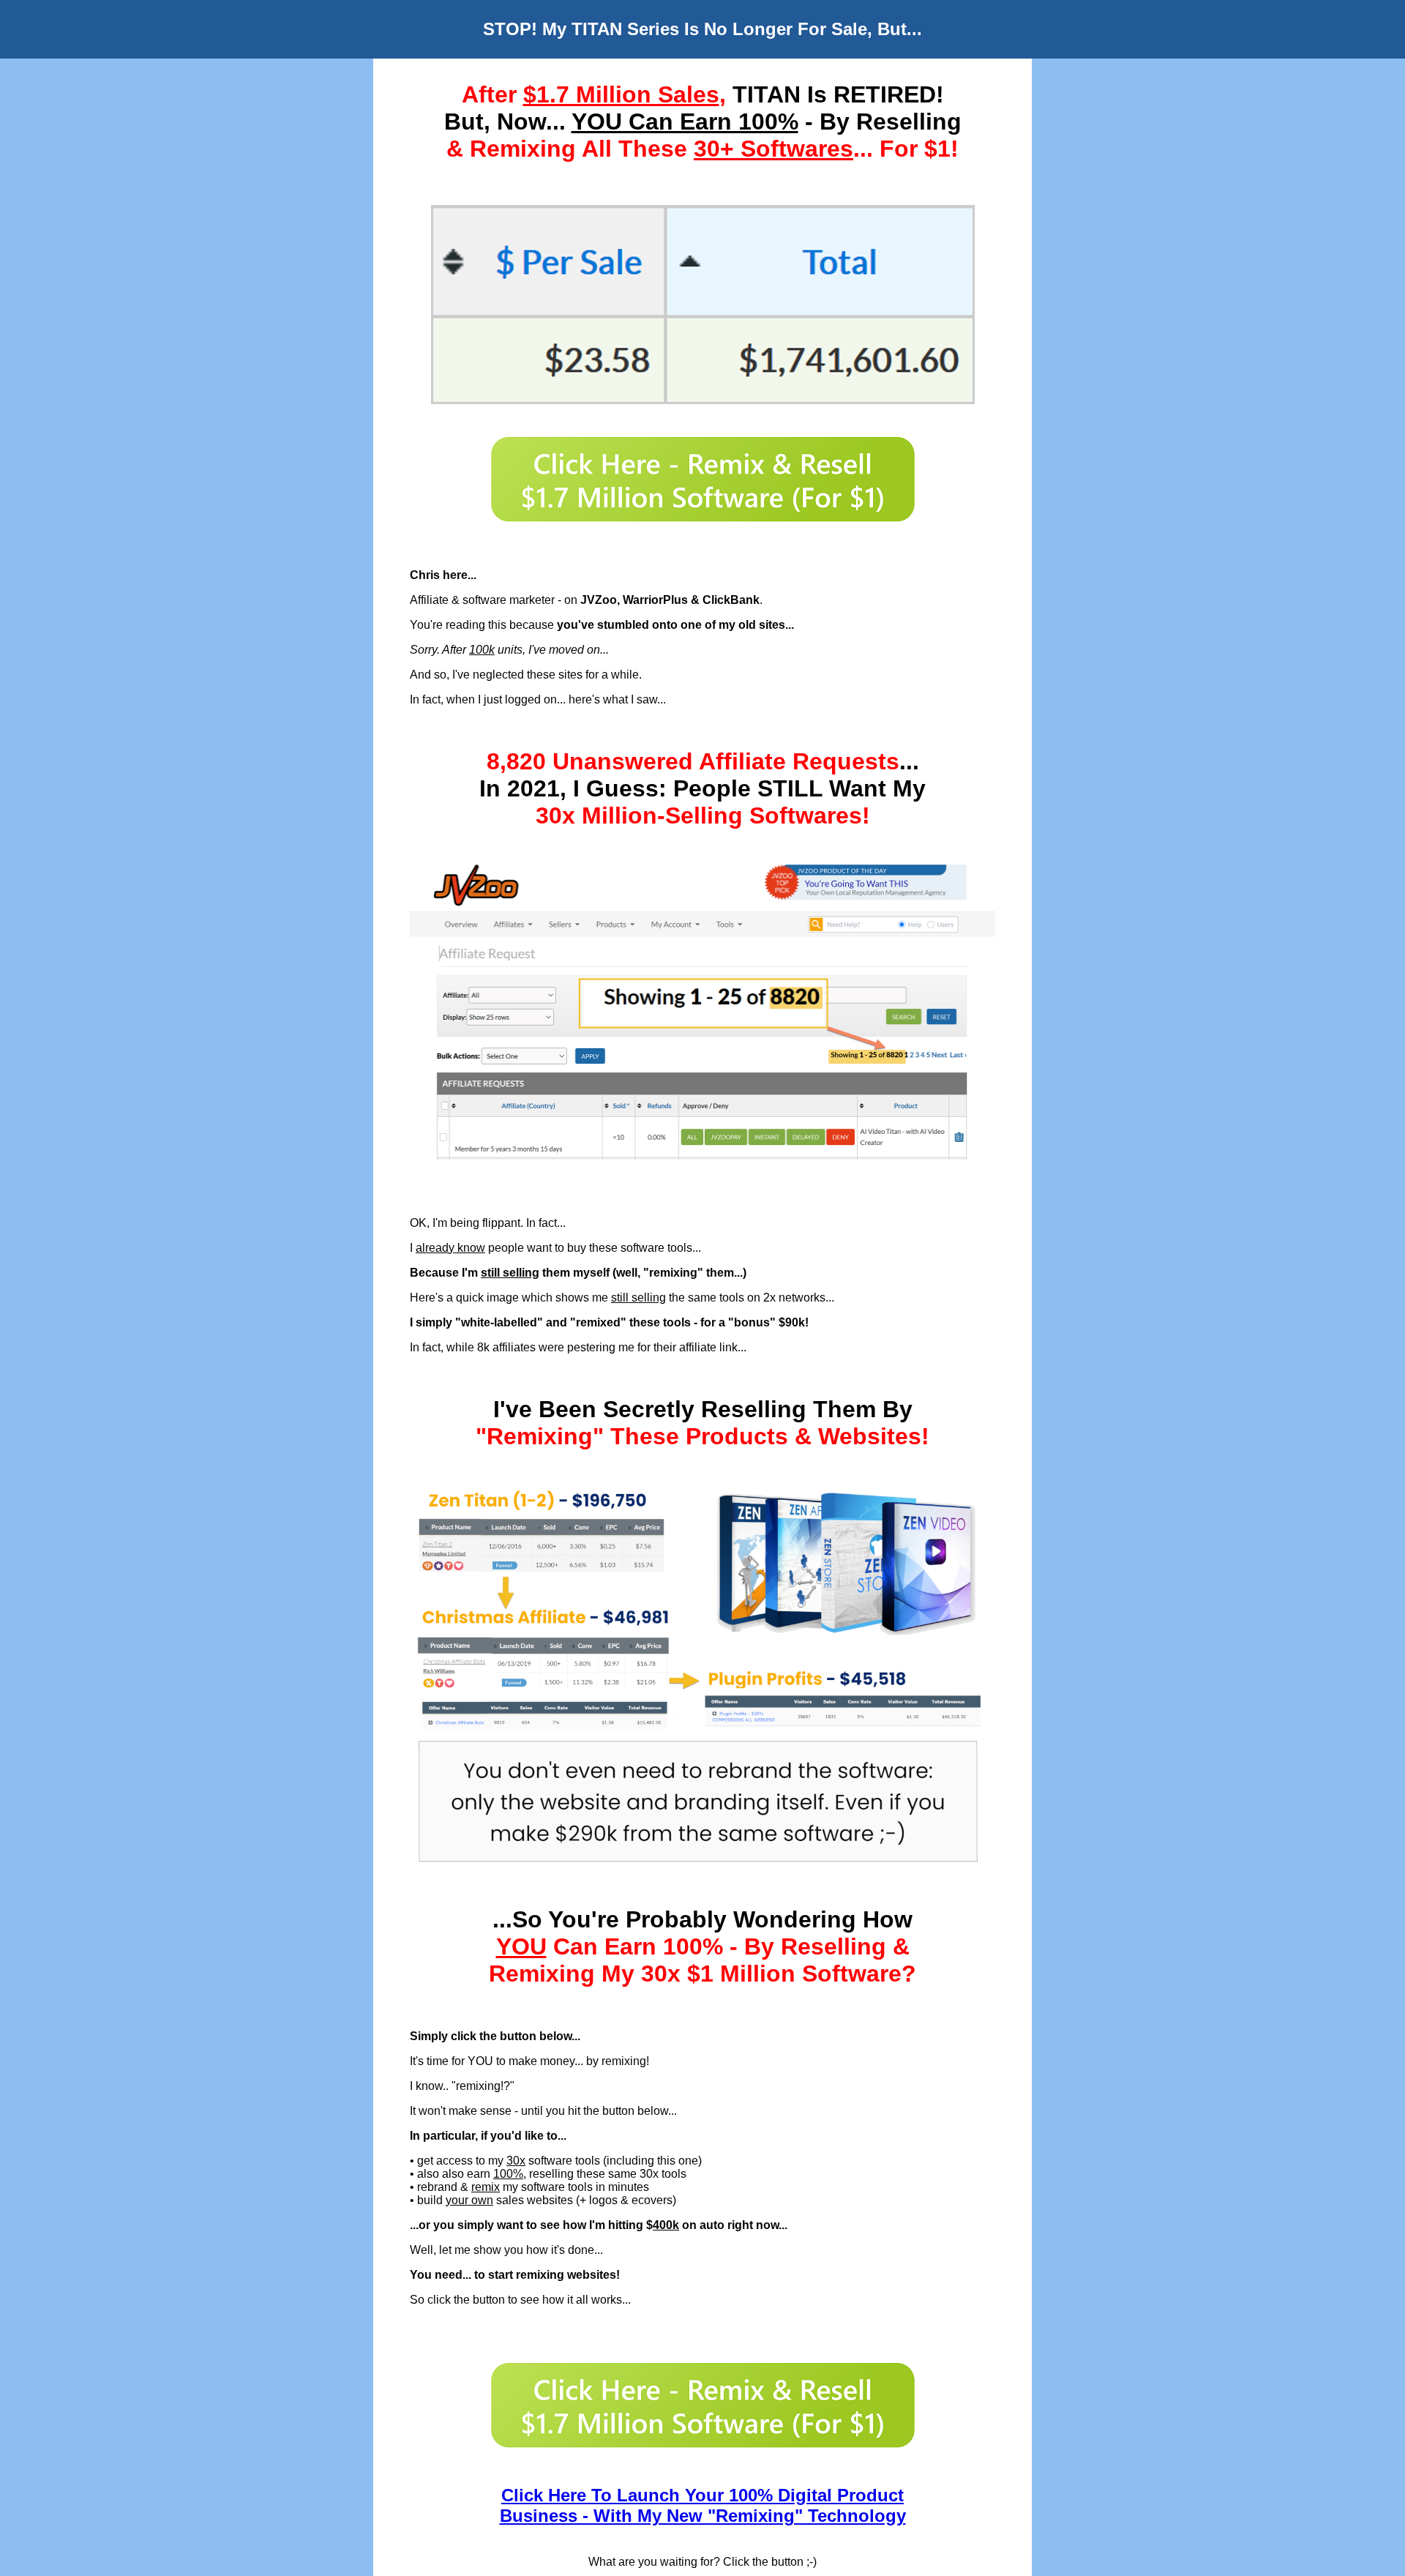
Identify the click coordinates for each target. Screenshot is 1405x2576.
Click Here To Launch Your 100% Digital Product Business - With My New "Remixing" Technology (703, 2505)
